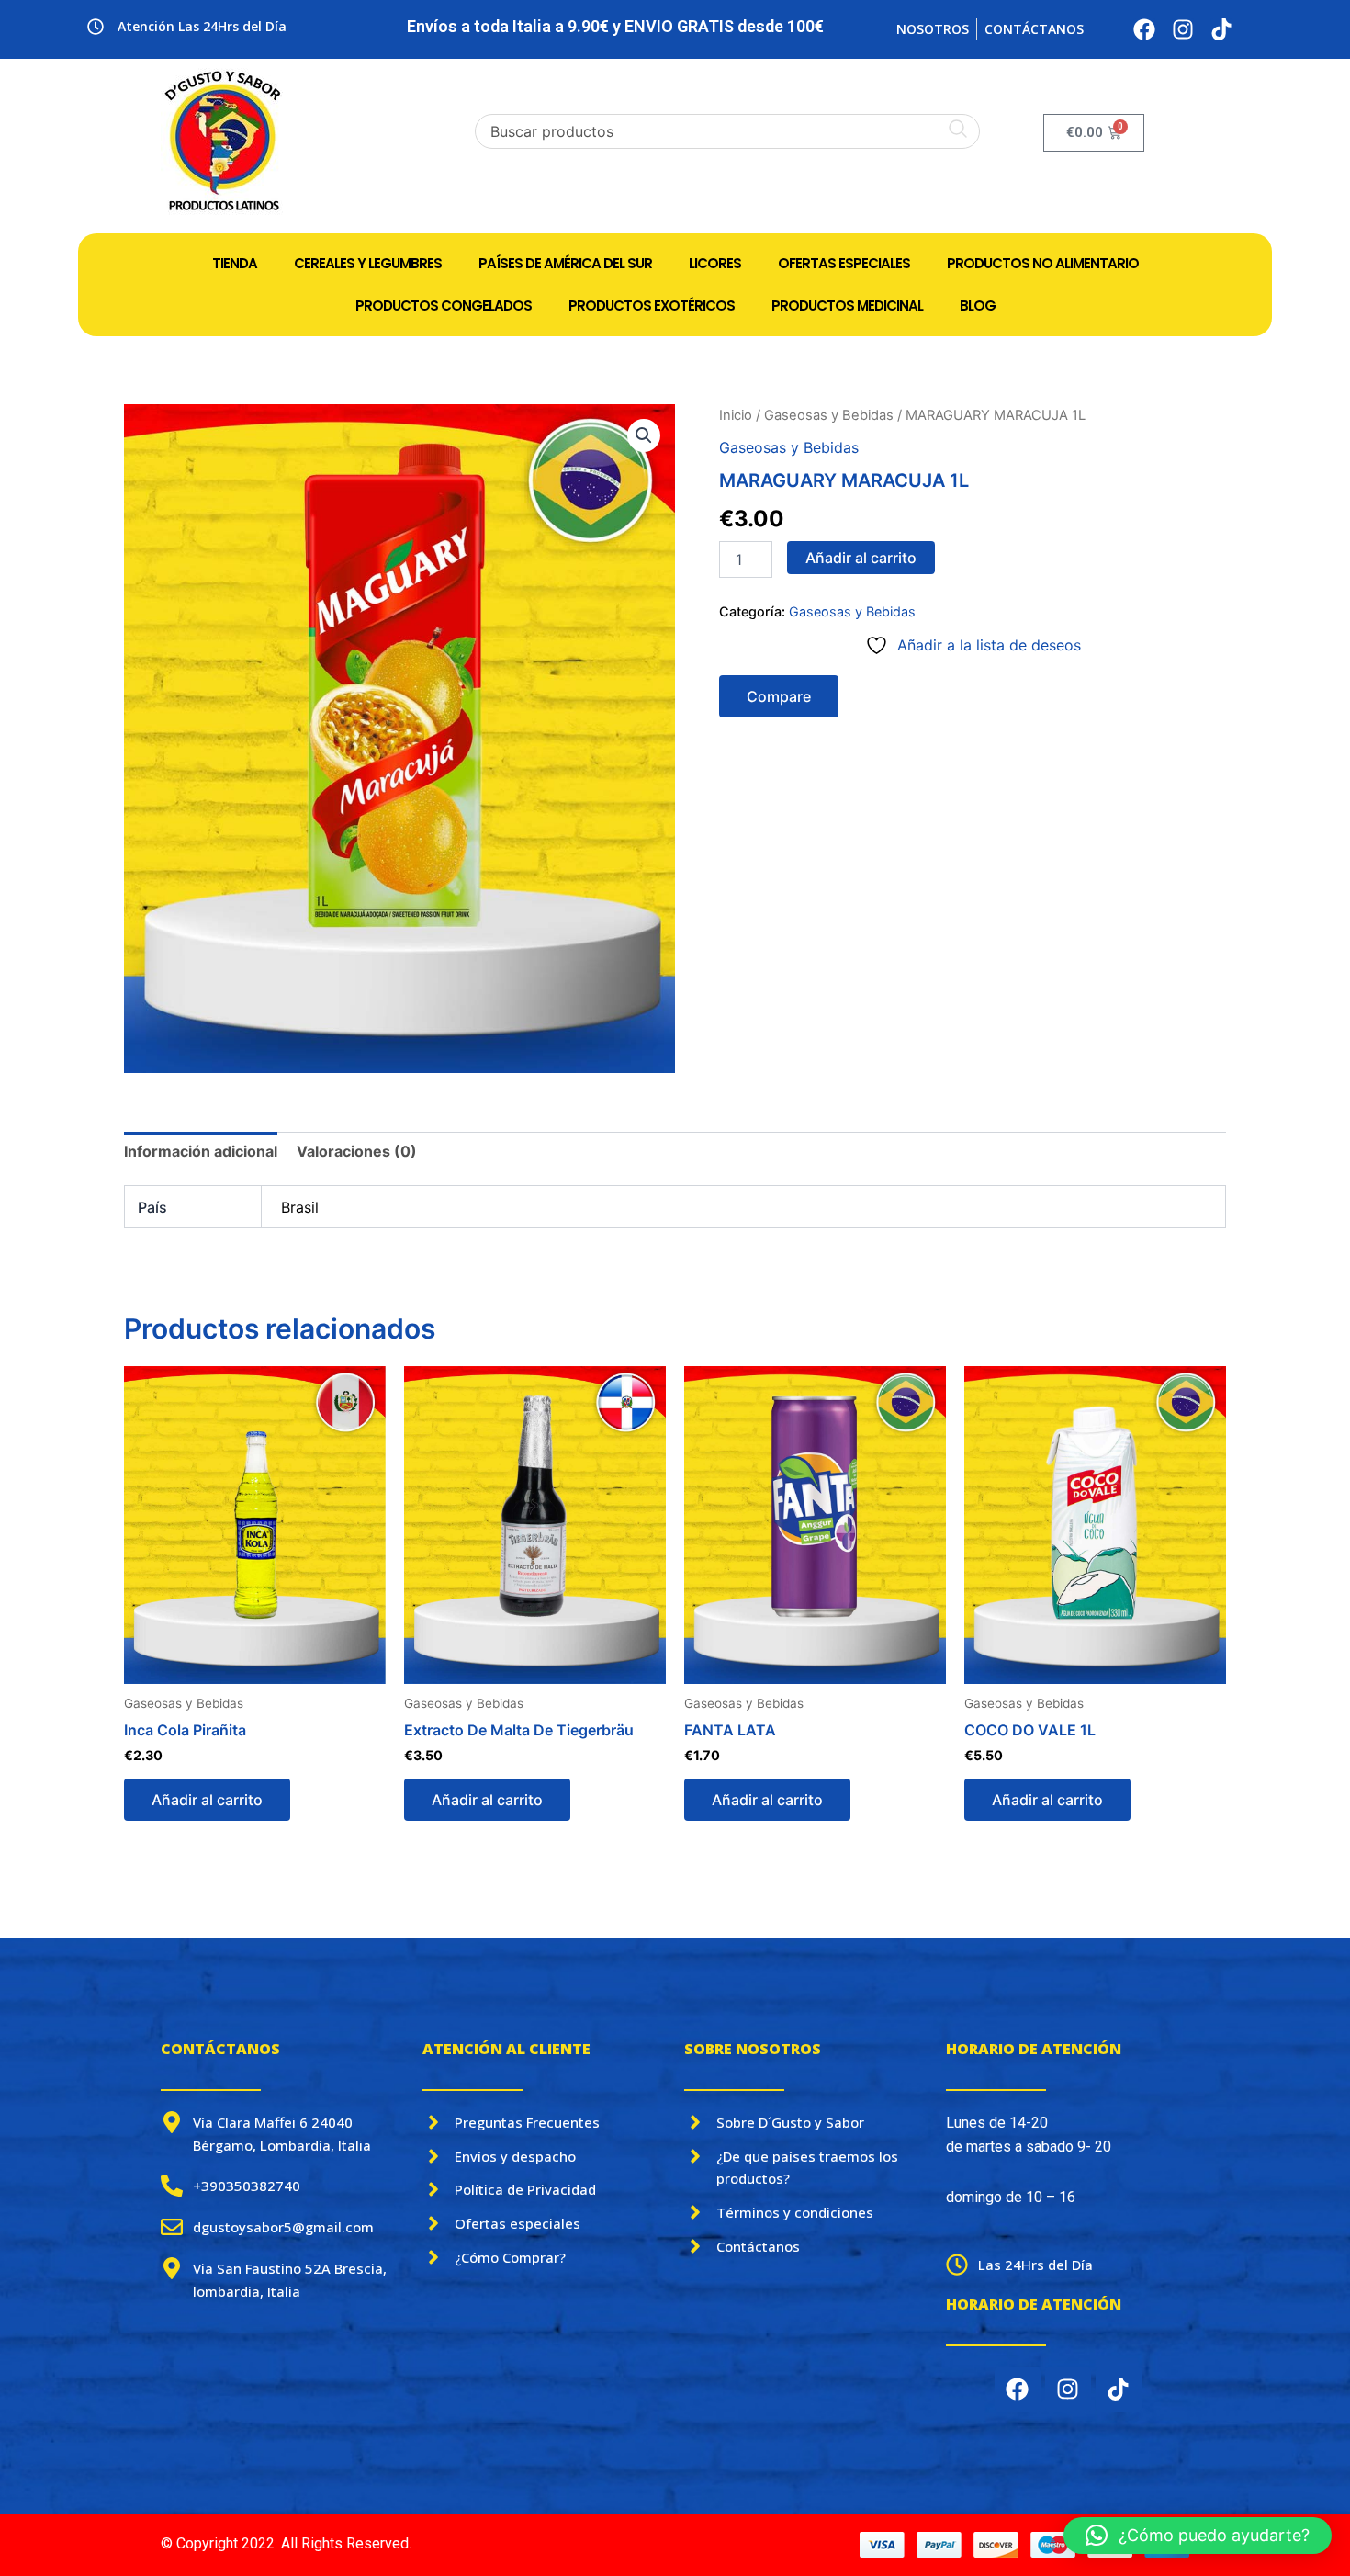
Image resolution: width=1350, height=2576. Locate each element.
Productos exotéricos (652, 305)
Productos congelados (444, 305)
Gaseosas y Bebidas (829, 415)
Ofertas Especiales (844, 263)
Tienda (235, 263)
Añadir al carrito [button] (207, 1800)
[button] (644, 435)
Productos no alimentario (1043, 263)
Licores (715, 263)
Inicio (736, 415)
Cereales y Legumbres (368, 263)
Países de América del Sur (565, 263)
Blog (978, 305)
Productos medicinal (847, 305)
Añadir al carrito (861, 558)
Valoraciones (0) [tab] (357, 1151)
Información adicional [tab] (201, 1151)
